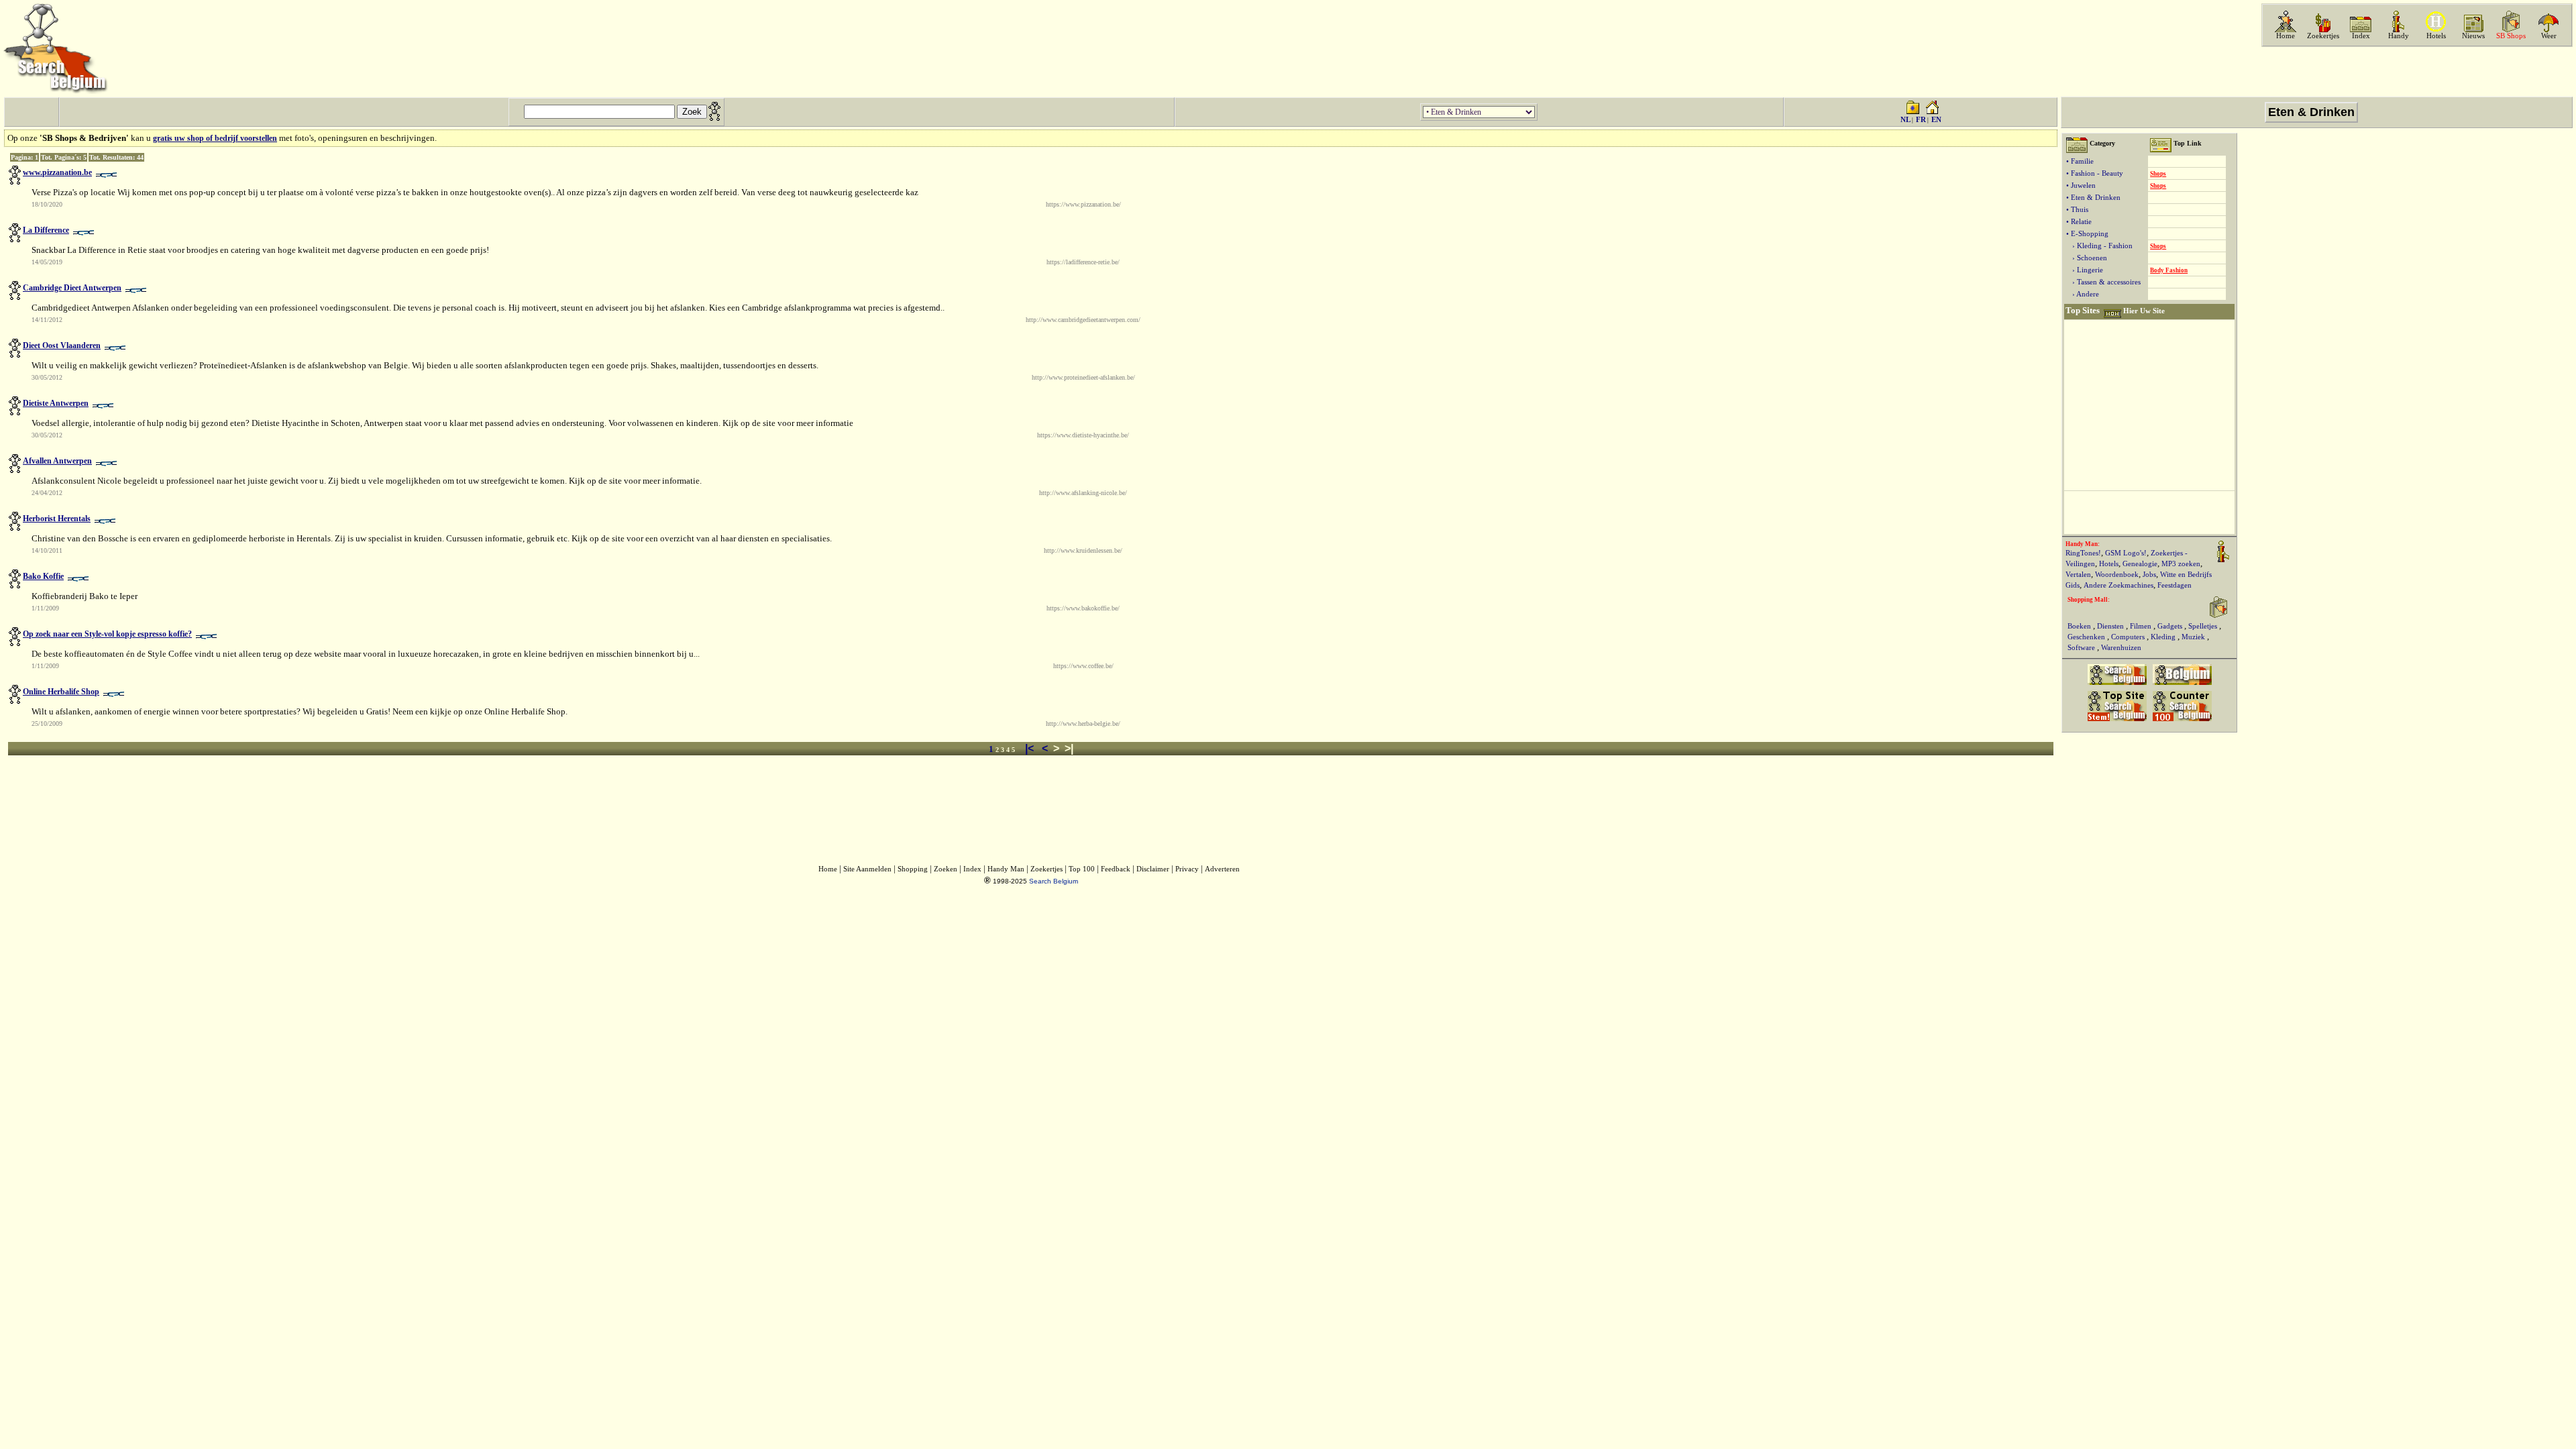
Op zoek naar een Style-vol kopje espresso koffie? (107, 634)
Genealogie (2140, 564)
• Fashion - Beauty (2095, 173)
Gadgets (2171, 626)
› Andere (2083, 294)
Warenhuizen (2121, 648)
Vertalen (2078, 575)
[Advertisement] (2416, 72)
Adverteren (1222, 869)
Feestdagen (2175, 585)
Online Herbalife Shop (61, 692)
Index (2361, 36)
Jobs (2149, 575)
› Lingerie (2085, 270)
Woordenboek (2117, 575)
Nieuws (2473, 36)
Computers (2129, 637)
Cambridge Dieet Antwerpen (72, 288)
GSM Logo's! (2126, 553)
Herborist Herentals (57, 519)
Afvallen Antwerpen (57, 461)
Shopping (913, 869)
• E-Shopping (2087, 234)
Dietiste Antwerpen (56, 403)
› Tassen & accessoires (2103, 282)
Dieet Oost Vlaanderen (62, 345)
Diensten (2111, 626)
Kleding (2164, 637)
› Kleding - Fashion (2099, 246)
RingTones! (2083, 553)
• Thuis (2077, 210)
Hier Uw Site (2144, 311)
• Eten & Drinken (2093, 198)
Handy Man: (2083, 544)
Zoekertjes (2323, 36)
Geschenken (2087, 637)
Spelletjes (2204, 626)
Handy (2399, 36)
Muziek (2194, 637)
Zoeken (946, 869)
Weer (2549, 36)
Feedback (1116, 869)
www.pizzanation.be (57, 172)
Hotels (2436, 36)
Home (2286, 36)
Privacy (1187, 869)
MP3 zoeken (2181, 564)
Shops (2158, 174)
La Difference (46, 230)
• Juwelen (2081, 185)
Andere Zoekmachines (2118, 585)
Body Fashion (2169, 270)
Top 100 (1082, 869)
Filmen (2142, 626)
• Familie (2080, 161)
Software (2082, 648)
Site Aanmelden (867, 869)
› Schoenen (2087, 258)
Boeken (2080, 626)
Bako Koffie (43, 576)
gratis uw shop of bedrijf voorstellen (215, 138)
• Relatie (2079, 222)
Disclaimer (1153, 869)
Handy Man (1006, 869)
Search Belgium (1054, 881)
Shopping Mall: (2089, 600)
